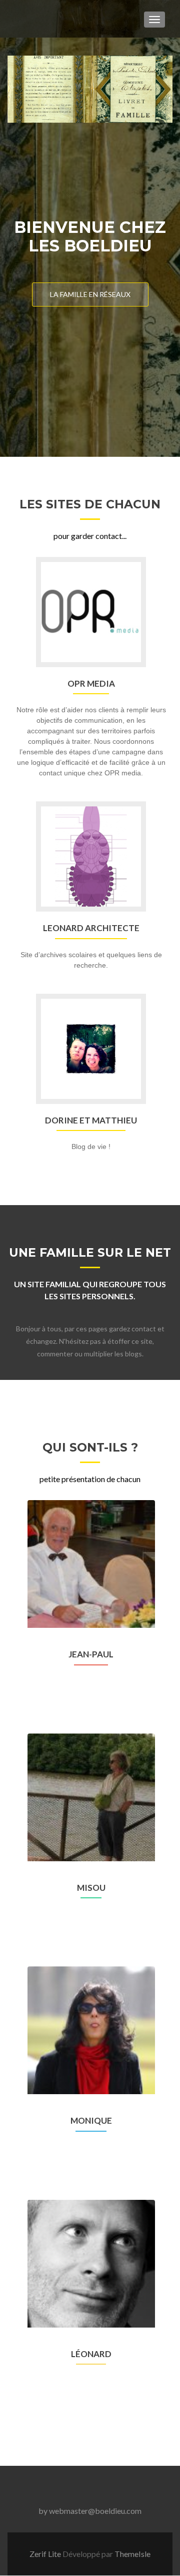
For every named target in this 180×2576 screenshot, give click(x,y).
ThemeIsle (132, 2554)
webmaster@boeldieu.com (95, 2511)
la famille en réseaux (90, 294)
